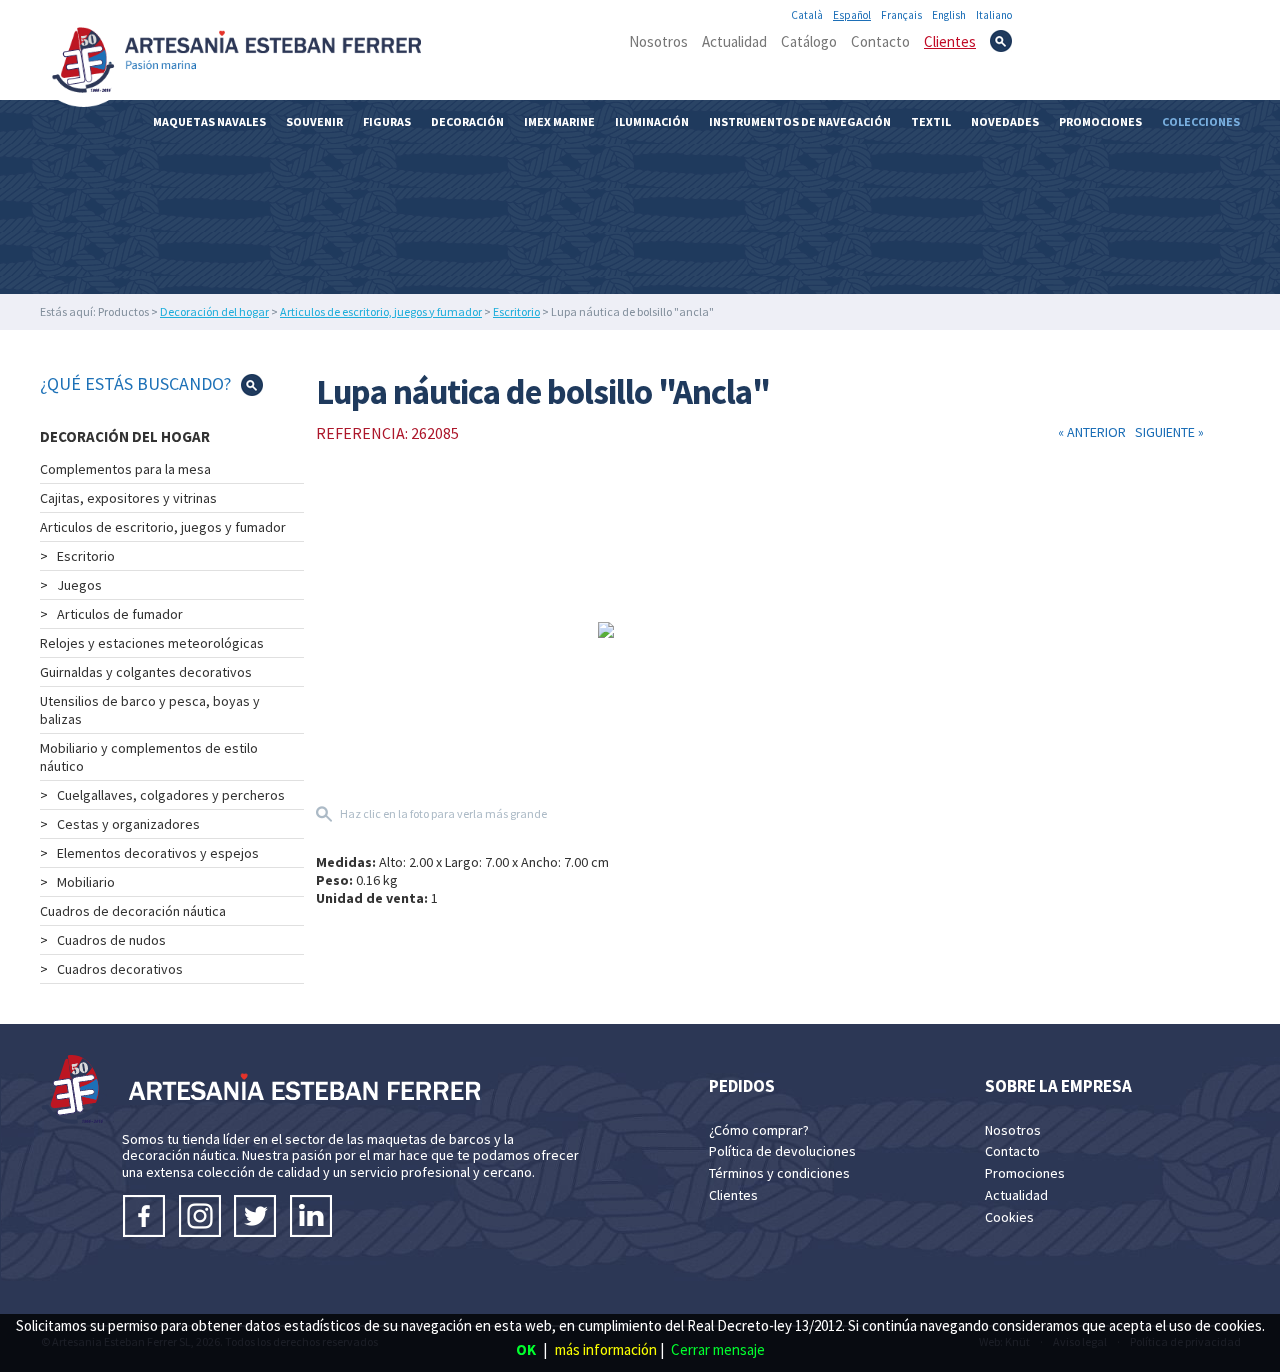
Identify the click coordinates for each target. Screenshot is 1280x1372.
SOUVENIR (314, 121)
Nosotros (658, 41)
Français (901, 15)
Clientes (950, 41)
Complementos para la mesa (125, 469)
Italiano (994, 15)
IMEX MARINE (559, 121)
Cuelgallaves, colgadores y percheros (171, 795)
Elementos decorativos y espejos (158, 853)
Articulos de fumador (120, 614)
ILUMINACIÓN (652, 121)
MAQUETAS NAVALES (209, 121)
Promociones (1100, 121)
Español (852, 15)
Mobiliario (86, 882)
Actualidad (734, 41)
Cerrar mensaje (718, 1349)
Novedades (1005, 121)
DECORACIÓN (467, 121)
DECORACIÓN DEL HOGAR (125, 436)
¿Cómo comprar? (759, 1130)
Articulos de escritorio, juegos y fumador (381, 311)
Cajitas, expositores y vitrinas (128, 498)
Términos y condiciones (779, 1173)
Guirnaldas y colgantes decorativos (146, 672)
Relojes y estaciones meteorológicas (152, 643)
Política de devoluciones (782, 1151)
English (949, 15)
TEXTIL (931, 121)
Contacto (880, 41)
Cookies (1009, 1217)
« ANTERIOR (1093, 432)
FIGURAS (387, 121)
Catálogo (809, 41)
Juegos (79, 585)
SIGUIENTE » (1166, 432)
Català (807, 15)
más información (606, 1349)
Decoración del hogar (214, 311)
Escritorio (516, 311)
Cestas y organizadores (128, 824)
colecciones (1201, 121)
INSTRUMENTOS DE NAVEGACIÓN (800, 121)
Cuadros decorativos (120, 969)
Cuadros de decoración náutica (133, 911)
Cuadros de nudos (111, 940)
